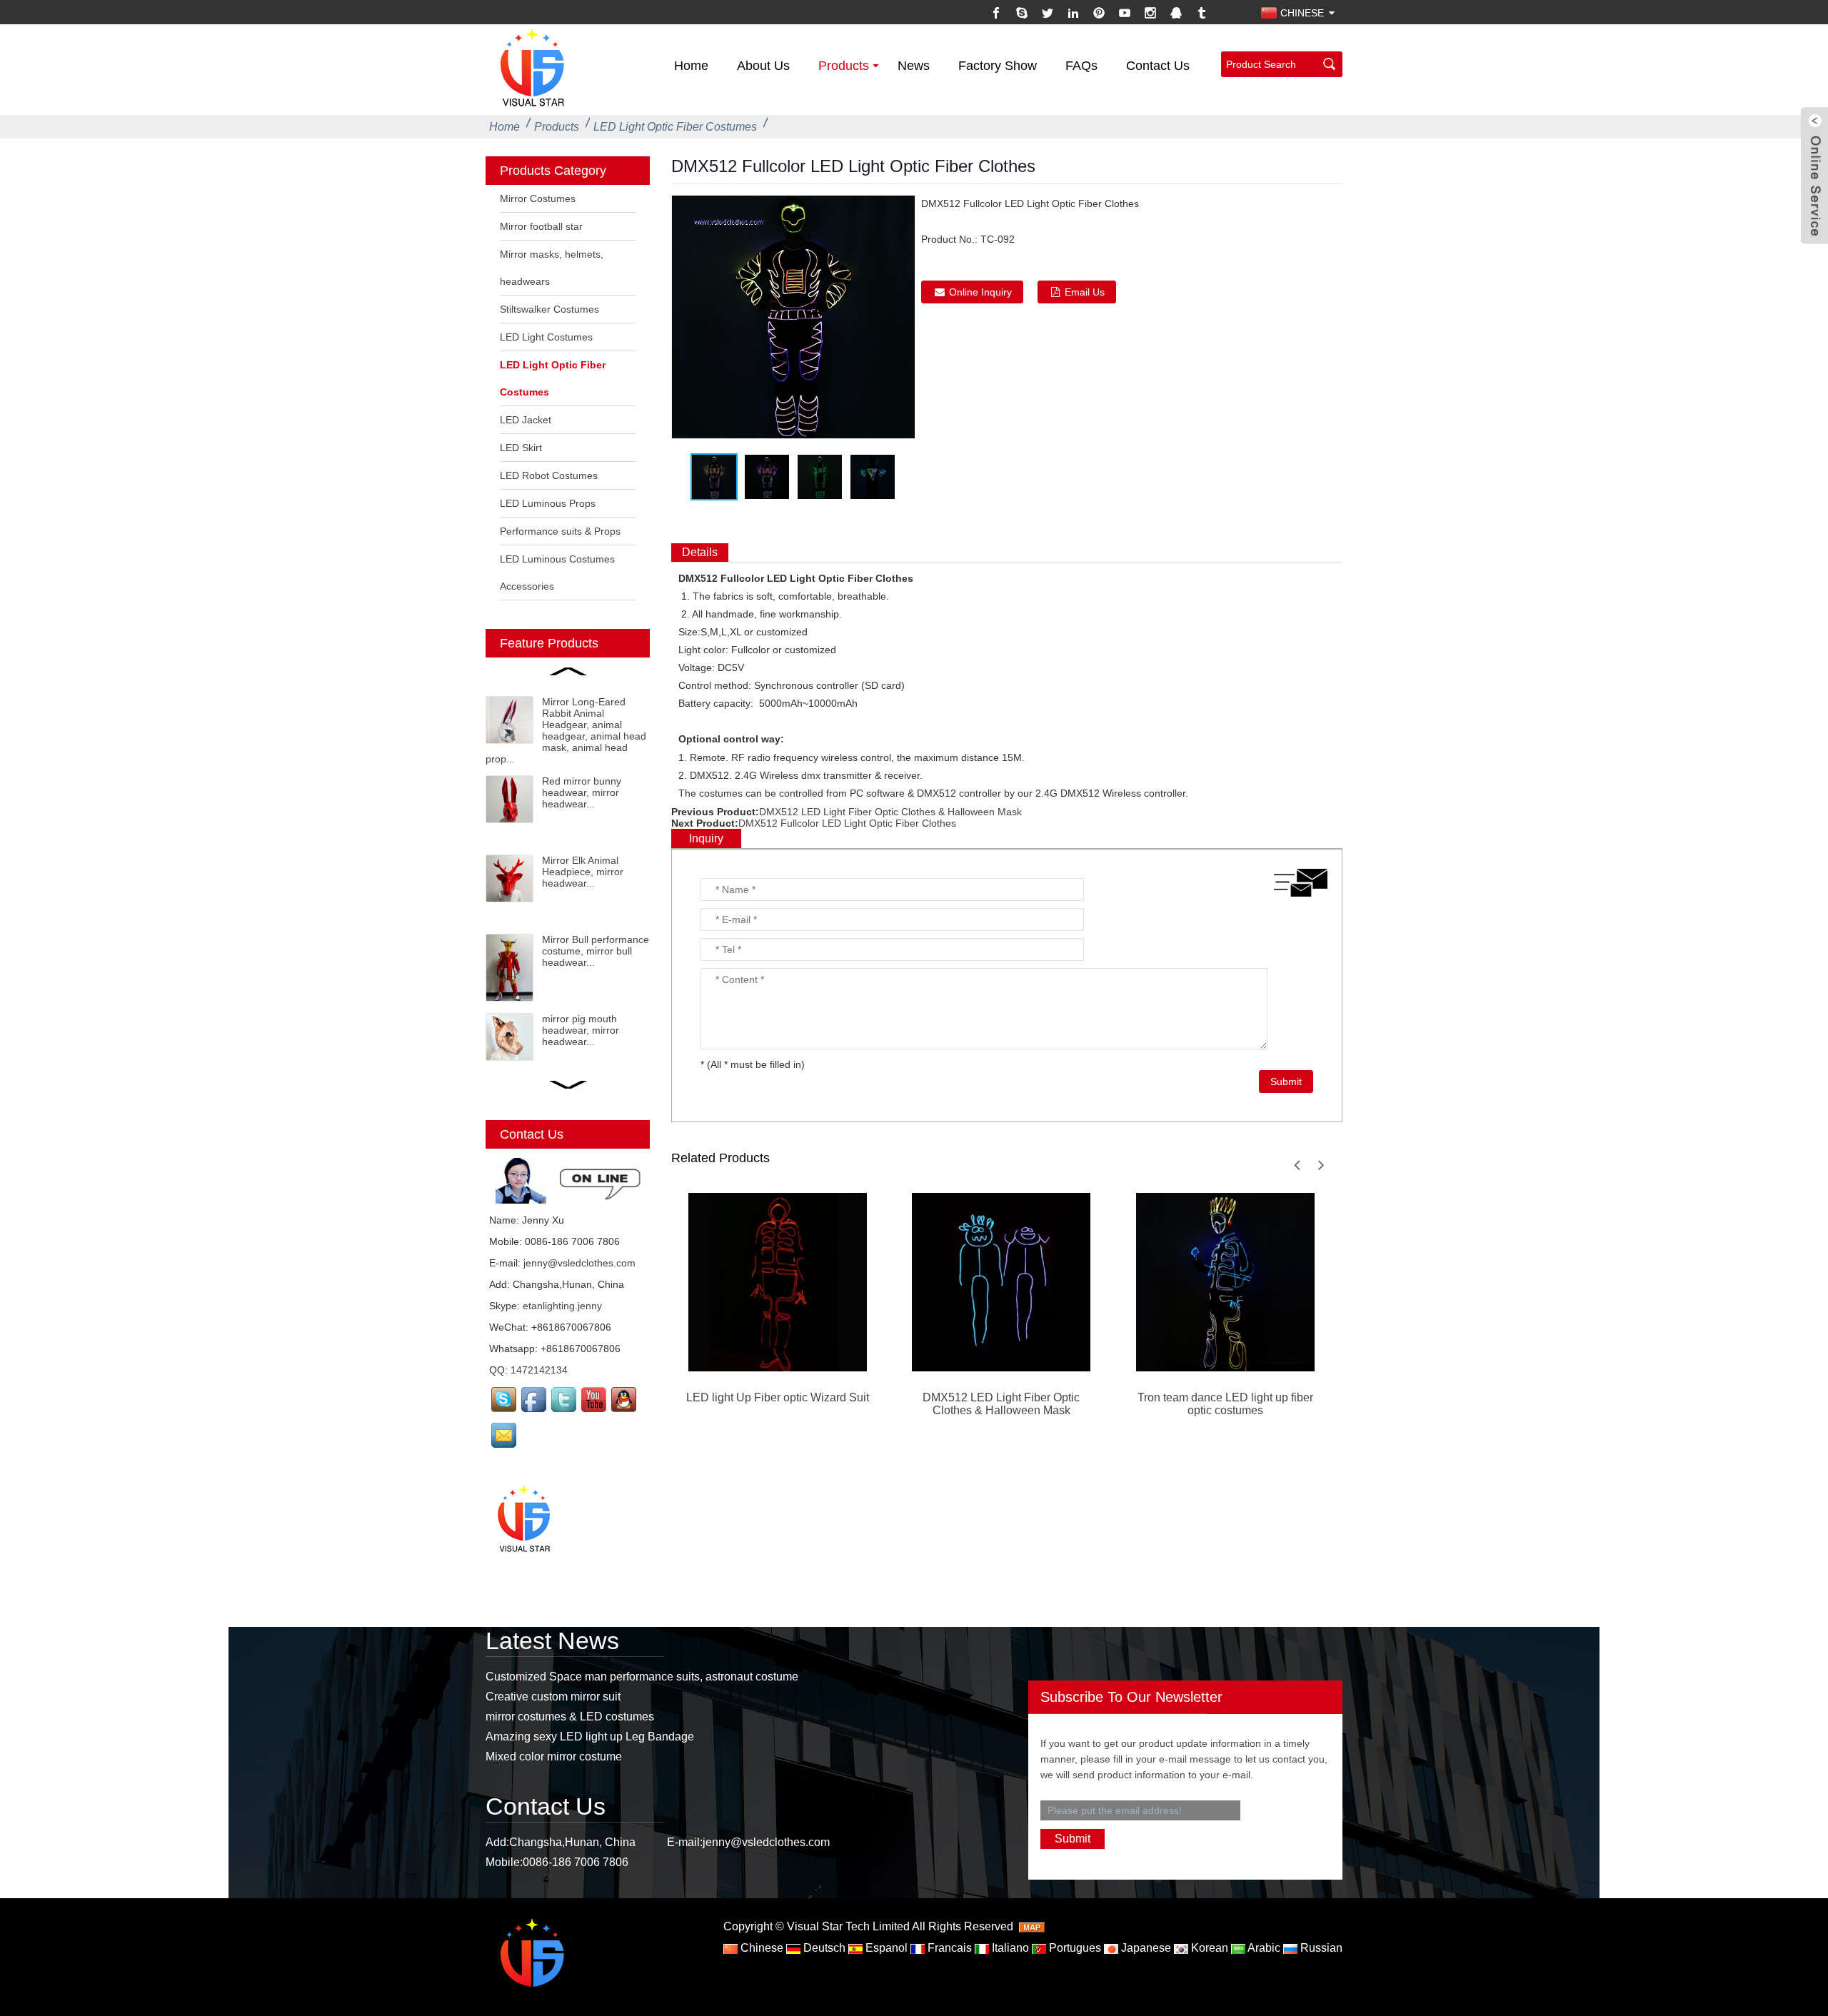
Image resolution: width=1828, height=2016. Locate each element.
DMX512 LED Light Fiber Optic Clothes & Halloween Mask (890, 812)
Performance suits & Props (560, 531)
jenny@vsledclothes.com (579, 1263)
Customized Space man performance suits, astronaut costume (642, 1677)
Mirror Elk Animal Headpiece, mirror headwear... (583, 872)
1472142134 (539, 1370)
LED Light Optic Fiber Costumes (675, 127)
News (914, 66)
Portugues (1074, 1948)
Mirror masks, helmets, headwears (552, 268)
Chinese (760, 1948)
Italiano (1009, 1948)
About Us (763, 66)
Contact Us (1158, 66)
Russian (1320, 1948)
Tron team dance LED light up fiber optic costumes (1225, 1404)
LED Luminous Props (548, 503)
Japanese (1145, 1948)
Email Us (1085, 292)
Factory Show (998, 66)
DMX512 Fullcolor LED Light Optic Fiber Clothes (847, 823)
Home (691, 66)
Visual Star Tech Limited (848, 1926)
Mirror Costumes (538, 198)
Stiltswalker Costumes (549, 309)
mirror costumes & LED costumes (570, 1717)
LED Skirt (521, 448)
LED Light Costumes (546, 337)
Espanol (885, 1948)
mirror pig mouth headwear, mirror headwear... (581, 1030)
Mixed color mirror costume (554, 1757)
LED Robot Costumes (549, 475)
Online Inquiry (980, 292)
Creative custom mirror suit (553, 1697)
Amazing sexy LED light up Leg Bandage (590, 1737)
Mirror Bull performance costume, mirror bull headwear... (596, 951)
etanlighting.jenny (562, 1306)
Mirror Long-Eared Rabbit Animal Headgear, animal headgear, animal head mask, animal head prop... (566, 730)
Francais (948, 1948)
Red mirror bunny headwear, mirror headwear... (582, 792)
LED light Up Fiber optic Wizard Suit (778, 1397)
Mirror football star (541, 226)
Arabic (1263, 1948)
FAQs (1081, 66)
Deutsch (823, 1948)
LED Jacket (526, 420)
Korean (1208, 1948)
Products (844, 66)
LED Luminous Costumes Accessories (557, 573)
